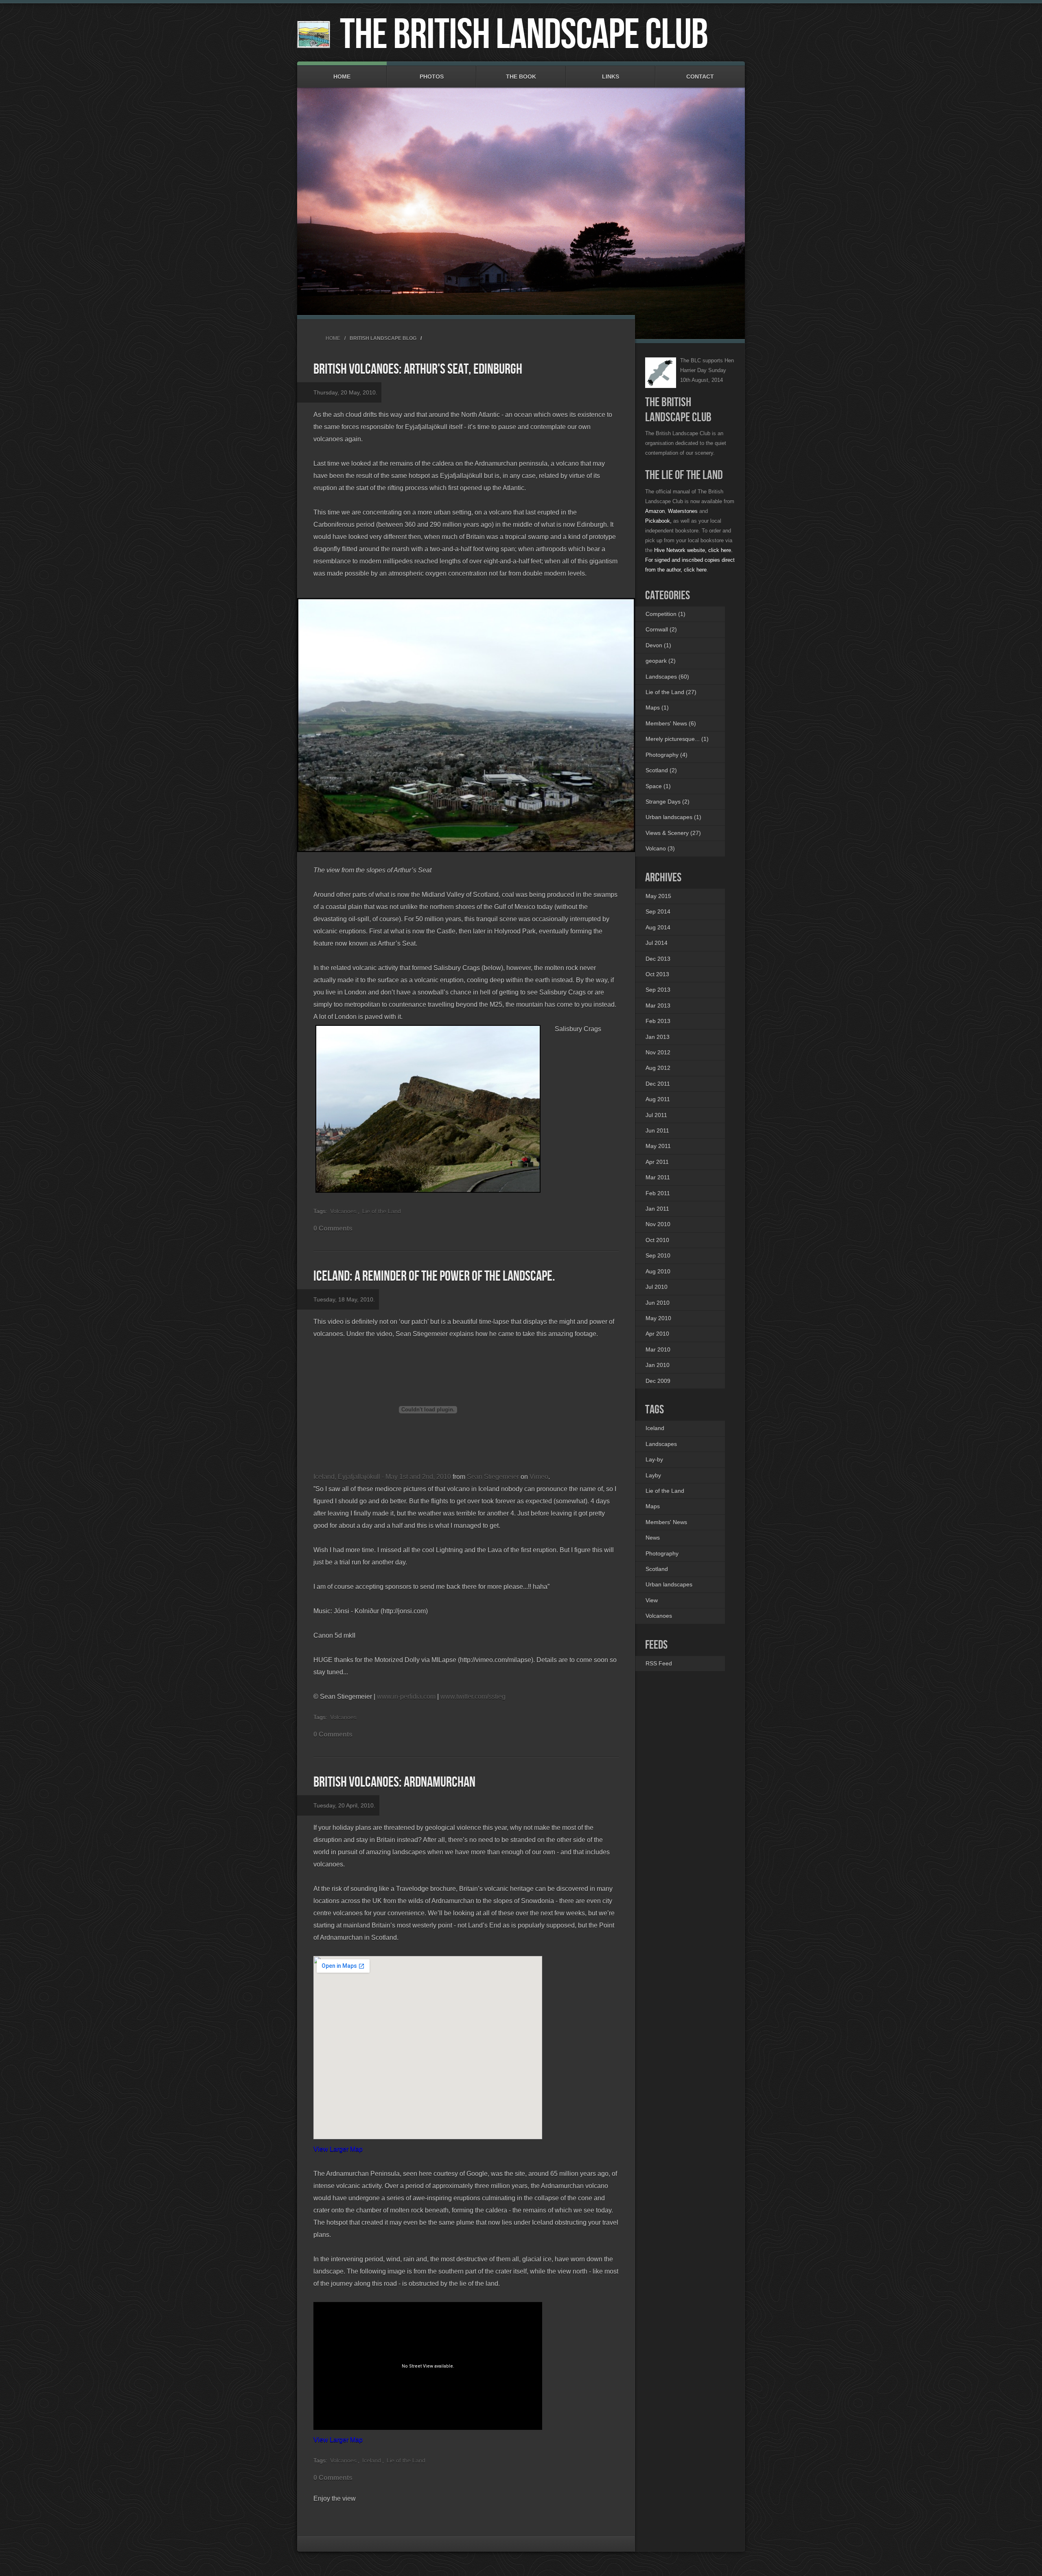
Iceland (372, 2460)
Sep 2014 (658, 911)
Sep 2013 (658, 990)
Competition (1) (665, 614)
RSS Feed (659, 1663)
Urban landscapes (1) (673, 817)
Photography (662, 1553)
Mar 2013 (658, 1005)
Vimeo (539, 1477)
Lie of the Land (382, 1211)
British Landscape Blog (383, 338)
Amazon (655, 511)
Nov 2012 (658, 1052)
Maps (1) (657, 708)
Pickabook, (658, 521)
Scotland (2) (661, 770)
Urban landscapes (669, 1584)
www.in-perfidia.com (406, 1697)
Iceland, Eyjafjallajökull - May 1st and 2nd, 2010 (382, 1477)
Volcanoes (343, 1211)
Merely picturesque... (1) (677, 739)
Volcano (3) (660, 848)
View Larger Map (338, 2149)
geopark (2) (661, 661)
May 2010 (658, 1318)
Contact (700, 77)
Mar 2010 (658, 1349)
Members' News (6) (671, 723)
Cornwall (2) (661, 629)
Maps (653, 1506)
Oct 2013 (657, 974)
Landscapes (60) (667, 677)
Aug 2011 (658, 1099)
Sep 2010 (658, 1255)
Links (611, 77)
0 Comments (333, 1228)
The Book (521, 77)
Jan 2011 (657, 1209)
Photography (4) (667, 755)
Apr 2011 (657, 1162)
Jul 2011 (656, 1115)
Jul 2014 (657, 943)
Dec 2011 (658, 1084)
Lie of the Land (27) (671, 692)
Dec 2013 (658, 959)
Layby (653, 1475)
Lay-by (654, 1459)
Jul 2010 (657, 1287)
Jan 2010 (658, 1365)
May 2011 (658, 1146)
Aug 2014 (658, 927)
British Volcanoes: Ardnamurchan (394, 1782)
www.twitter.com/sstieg (473, 1697)
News (653, 1538)
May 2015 (658, 896)
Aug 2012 (658, 1068)
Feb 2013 (658, 1021)
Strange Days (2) (668, 802)
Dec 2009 (658, 1381)
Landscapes (661, 1444)
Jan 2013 (658, 1037)
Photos (432, 77)
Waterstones (683, 511)
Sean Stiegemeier (493, 1477)
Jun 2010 (658, 1303)
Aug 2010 (658, 1271)
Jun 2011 (657, 1130)
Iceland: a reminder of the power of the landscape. (434, 1276)
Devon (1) (658, 645)
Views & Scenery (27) (673, 833)
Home (342, 77)
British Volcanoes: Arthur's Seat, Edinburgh (418, 369)
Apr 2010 (657, 1334)
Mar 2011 (658, 1177)
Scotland (657, 1569)
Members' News (666, 1522)
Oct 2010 (657, 1240)
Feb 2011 (658, 1193)
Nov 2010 (658, 1224)
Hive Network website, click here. (693, 550)
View (652, 1600)
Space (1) (658, 786)
